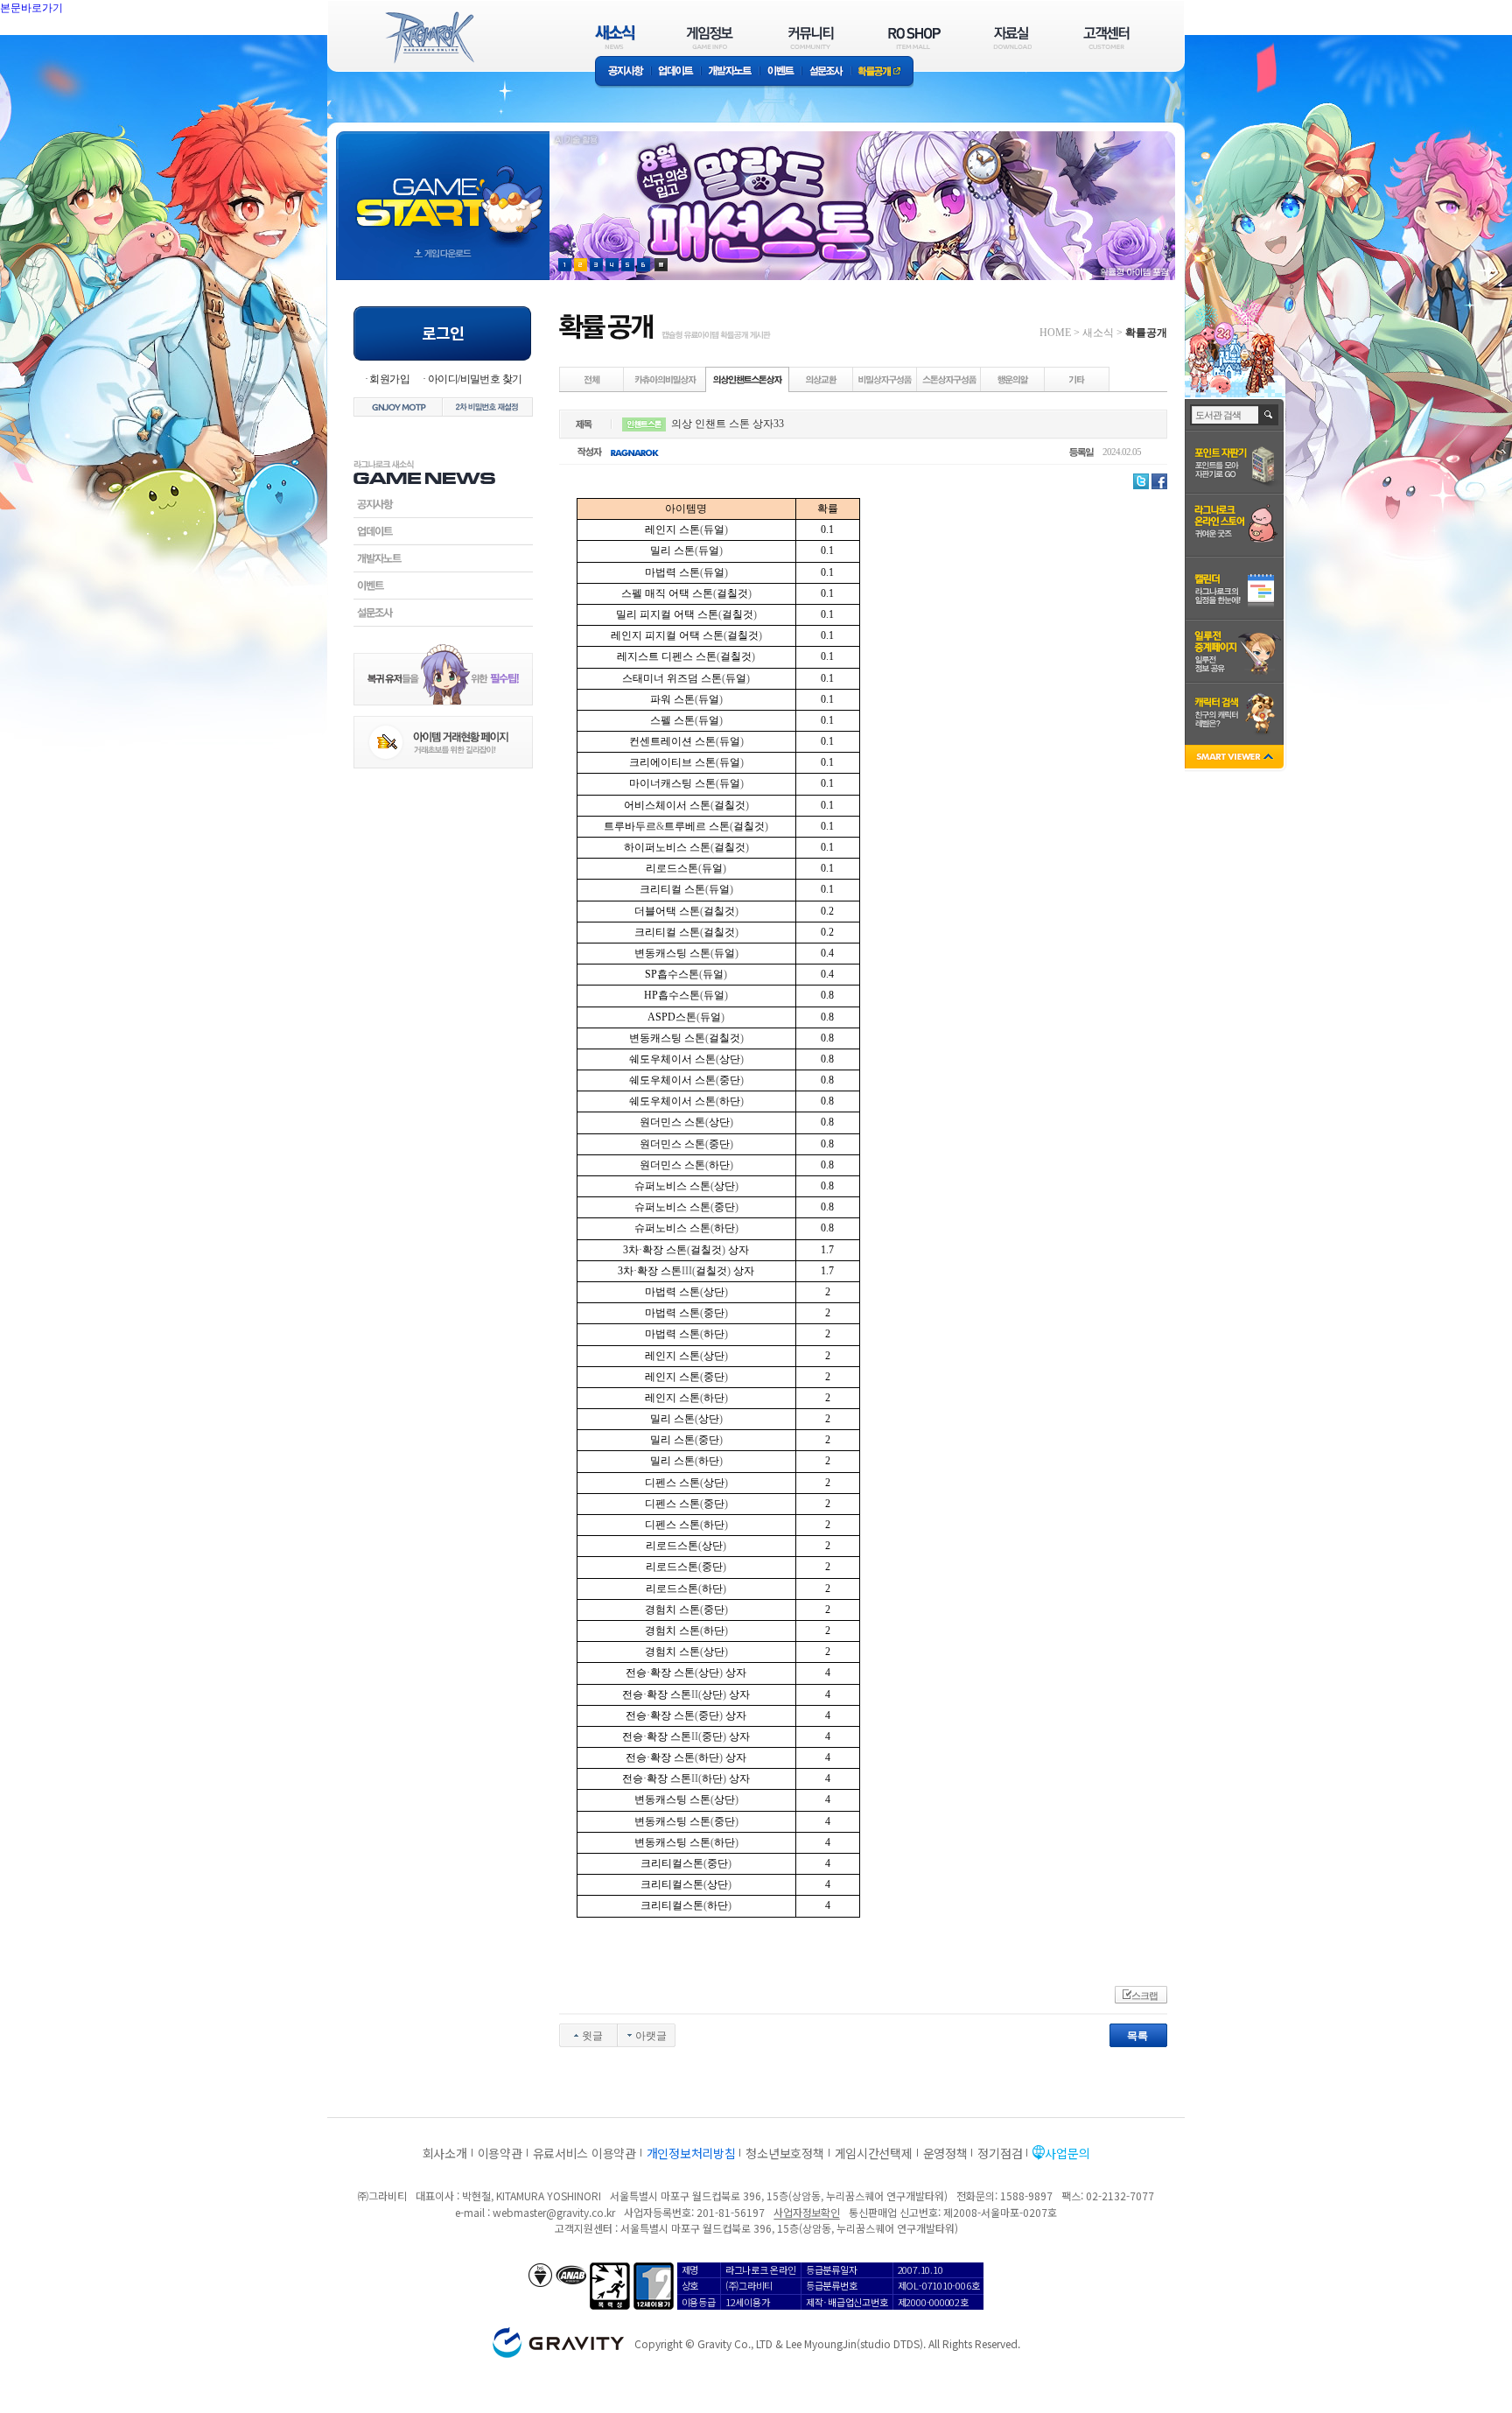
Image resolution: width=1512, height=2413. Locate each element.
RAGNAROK (429, 38)
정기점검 (1000, 2153)
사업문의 (1067, 2153)
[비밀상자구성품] (885, 379)
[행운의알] (1013, 379)
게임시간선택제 (874, 2153)
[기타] (1077, 379)
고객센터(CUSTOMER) (1106, 37)
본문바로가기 (70, 47)
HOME (1055, 333)
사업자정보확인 (806, 2212)
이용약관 (500, 2153)
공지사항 (623, 72)
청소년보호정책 (784, 2153)
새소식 (1098, 333)
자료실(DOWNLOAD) (1011, 37)
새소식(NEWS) (615, 37)
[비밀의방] (665, 379)
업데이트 (676, 72)
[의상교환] (822, 379)
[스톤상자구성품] (949, 379)
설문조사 (826, 72)
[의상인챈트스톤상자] (748, 379)
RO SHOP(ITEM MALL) (914, 37)
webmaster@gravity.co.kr (554, 2212)
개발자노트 (730, 72)
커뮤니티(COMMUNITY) (811, 37)
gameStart (443, 189)
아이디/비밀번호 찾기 (475, 379)
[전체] (592, 379)
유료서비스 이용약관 (584, 2153)
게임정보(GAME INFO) (710, 37)
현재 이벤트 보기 (661, 265)
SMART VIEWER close (1236, 758)
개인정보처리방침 (691, 2153)
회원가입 (389, 379)
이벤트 (780, 72)
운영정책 (945, 2153)
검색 (1269, 415)
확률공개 (882, 72)
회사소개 (445, 2153)
